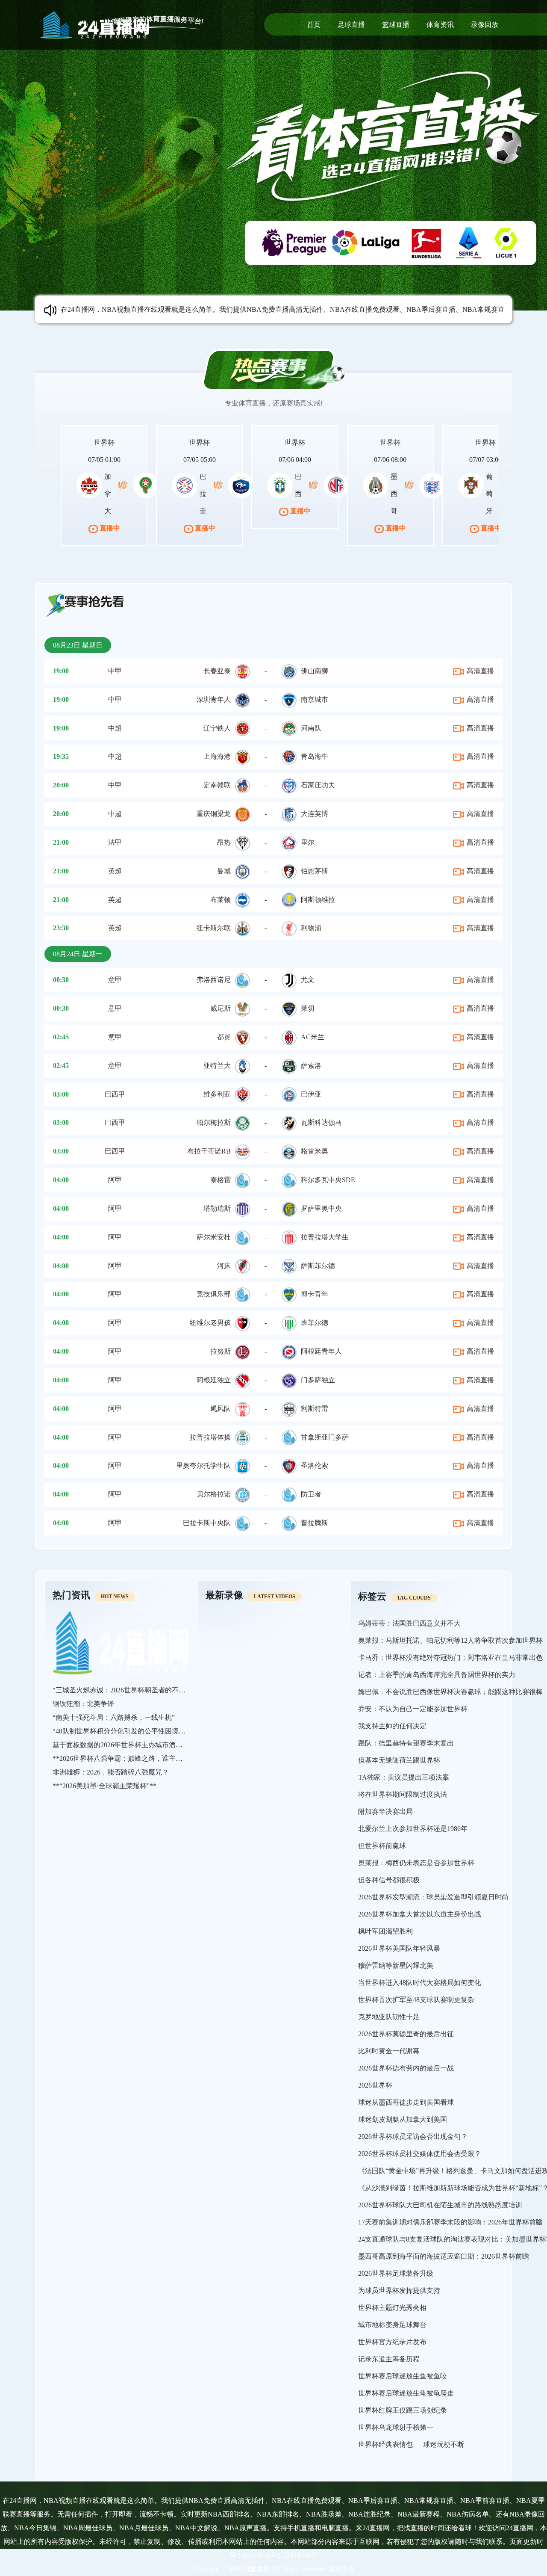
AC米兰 (313, 1037)
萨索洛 (311, 1066)
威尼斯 (221, 1008)
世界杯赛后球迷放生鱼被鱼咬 (403, 2376)
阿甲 (115, 1180)
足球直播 (351, 25)
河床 (224, 1266)
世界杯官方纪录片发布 (392, 2342)
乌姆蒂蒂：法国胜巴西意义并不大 (409, 1623)
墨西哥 (394, 494)
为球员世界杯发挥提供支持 (399, 2291)
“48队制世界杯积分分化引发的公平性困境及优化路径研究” (141, 1731)
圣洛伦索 (315, 1465)
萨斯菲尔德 (318, 1266)
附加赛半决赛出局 (385, 1811)
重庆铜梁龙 (214, 814)
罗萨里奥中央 (321, 1208)
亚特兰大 (217, 1066)
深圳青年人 (214, 699)
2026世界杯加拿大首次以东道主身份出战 (420, 1914)
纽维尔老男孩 (210, 1323)
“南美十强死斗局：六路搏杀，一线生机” (114, 1717)
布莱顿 (221, 900)
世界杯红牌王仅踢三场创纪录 (403, 2410)
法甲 (115, 842)
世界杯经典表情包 (385, 2444)
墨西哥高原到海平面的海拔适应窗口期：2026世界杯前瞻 (444, 2256)
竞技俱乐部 (214, 1294)
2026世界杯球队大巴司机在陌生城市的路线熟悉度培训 (440, 2205)
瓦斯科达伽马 (321, 1122)
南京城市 (315, 699)
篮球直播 (396, 25)
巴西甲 (115, 1094)
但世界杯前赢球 (382, 1846)
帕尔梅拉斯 (214, 1122)
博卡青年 (315, 1294)
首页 (314, 25)
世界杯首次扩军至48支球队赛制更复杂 (416, 2000)
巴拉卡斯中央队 (207, 1523)
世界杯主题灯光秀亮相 (392, 2308)
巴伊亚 (311, 1094)
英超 (115, 871)
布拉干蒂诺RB (209, 1151)
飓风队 (221, 1409)
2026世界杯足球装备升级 (396, 2273)
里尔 (308, 842)
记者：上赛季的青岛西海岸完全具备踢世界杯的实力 (437, 1675)
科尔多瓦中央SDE (328, 1180)
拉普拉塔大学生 (325, 1237)
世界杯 (104, 442)
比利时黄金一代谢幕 (389, 2051)
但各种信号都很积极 (389, 1880)
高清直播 (479, 671)
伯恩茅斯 (315, 871)
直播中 (109, 528)
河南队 (311, 728)
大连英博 (315, 814)
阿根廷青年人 (321, 1351)
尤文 (308, 980)
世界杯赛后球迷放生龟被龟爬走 (406, 2393)
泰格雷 (221, 1180)
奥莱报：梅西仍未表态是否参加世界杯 (416, 1863)
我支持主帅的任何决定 (392, 1726)
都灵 (224, 1037)
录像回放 (485, 25)
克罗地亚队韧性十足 (389, 2017)
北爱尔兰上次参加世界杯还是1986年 (413, 1829)
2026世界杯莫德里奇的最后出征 (406, 2034)
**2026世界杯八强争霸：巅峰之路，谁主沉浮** (124, 1758)
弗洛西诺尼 (214, 980)
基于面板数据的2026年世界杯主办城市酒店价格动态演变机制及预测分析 (162, 1745)
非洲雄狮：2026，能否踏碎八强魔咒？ (111, 1772)
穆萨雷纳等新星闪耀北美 (396, 1965)
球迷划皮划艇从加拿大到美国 (403, 2119)
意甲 (115, 980)
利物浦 (311, 928)
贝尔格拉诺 (214, 1494)
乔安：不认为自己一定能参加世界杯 (413, 1709)
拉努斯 (221, 1351)
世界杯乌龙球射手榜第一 (396, 2427)
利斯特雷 (315, 1409)
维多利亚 (217, 1094)
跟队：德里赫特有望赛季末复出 (406, 1743)
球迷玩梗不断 (444, 2444)
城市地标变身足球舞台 (392, 2325)
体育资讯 (440, 25)
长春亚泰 (217, 671)
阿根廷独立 (214, 1380)
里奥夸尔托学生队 (203, 1465)
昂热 (224, 842)
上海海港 (217, 756)
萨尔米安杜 (214, 1237)
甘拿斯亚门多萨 (325, 1437)
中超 (115, 728)
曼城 (224, 871)
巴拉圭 (203, 494)
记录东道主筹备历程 (389, 2359)
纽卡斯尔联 (214, 928)
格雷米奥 (315, 1151)
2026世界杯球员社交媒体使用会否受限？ (420, 2154)
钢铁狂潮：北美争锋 (83, 1704)
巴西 (298, 485)
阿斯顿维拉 (318, 900)
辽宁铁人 (217, 728)
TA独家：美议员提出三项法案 (404, 1777)
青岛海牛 (315, 756)
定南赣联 (217, 785)
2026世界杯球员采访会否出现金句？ (413, 2137)
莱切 (308, 1008)
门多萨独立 (318, 1380)
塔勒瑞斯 (217, 1208)
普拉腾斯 (315, 1523)
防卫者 (311, 1494)
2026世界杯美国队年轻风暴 (399, 1948)
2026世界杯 (375, 2085)
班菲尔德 (315, 1323)
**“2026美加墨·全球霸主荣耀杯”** (104, 1786)
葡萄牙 (489, 494)
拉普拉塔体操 (210, 1437)
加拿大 (108, 494)
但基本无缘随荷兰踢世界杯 (399, 1760)
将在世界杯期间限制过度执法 (403, 1794)
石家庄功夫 (318, 785)
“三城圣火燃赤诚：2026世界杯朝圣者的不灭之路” (127, 1690)
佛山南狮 (315, 671)
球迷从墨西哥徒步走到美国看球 (406, 2102)
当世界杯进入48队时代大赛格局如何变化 (420, 1983)
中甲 (115, 671)
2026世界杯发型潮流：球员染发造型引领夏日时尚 (433, 1897)
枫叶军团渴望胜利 (385, 1931)
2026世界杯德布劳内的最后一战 (406, 2068)
